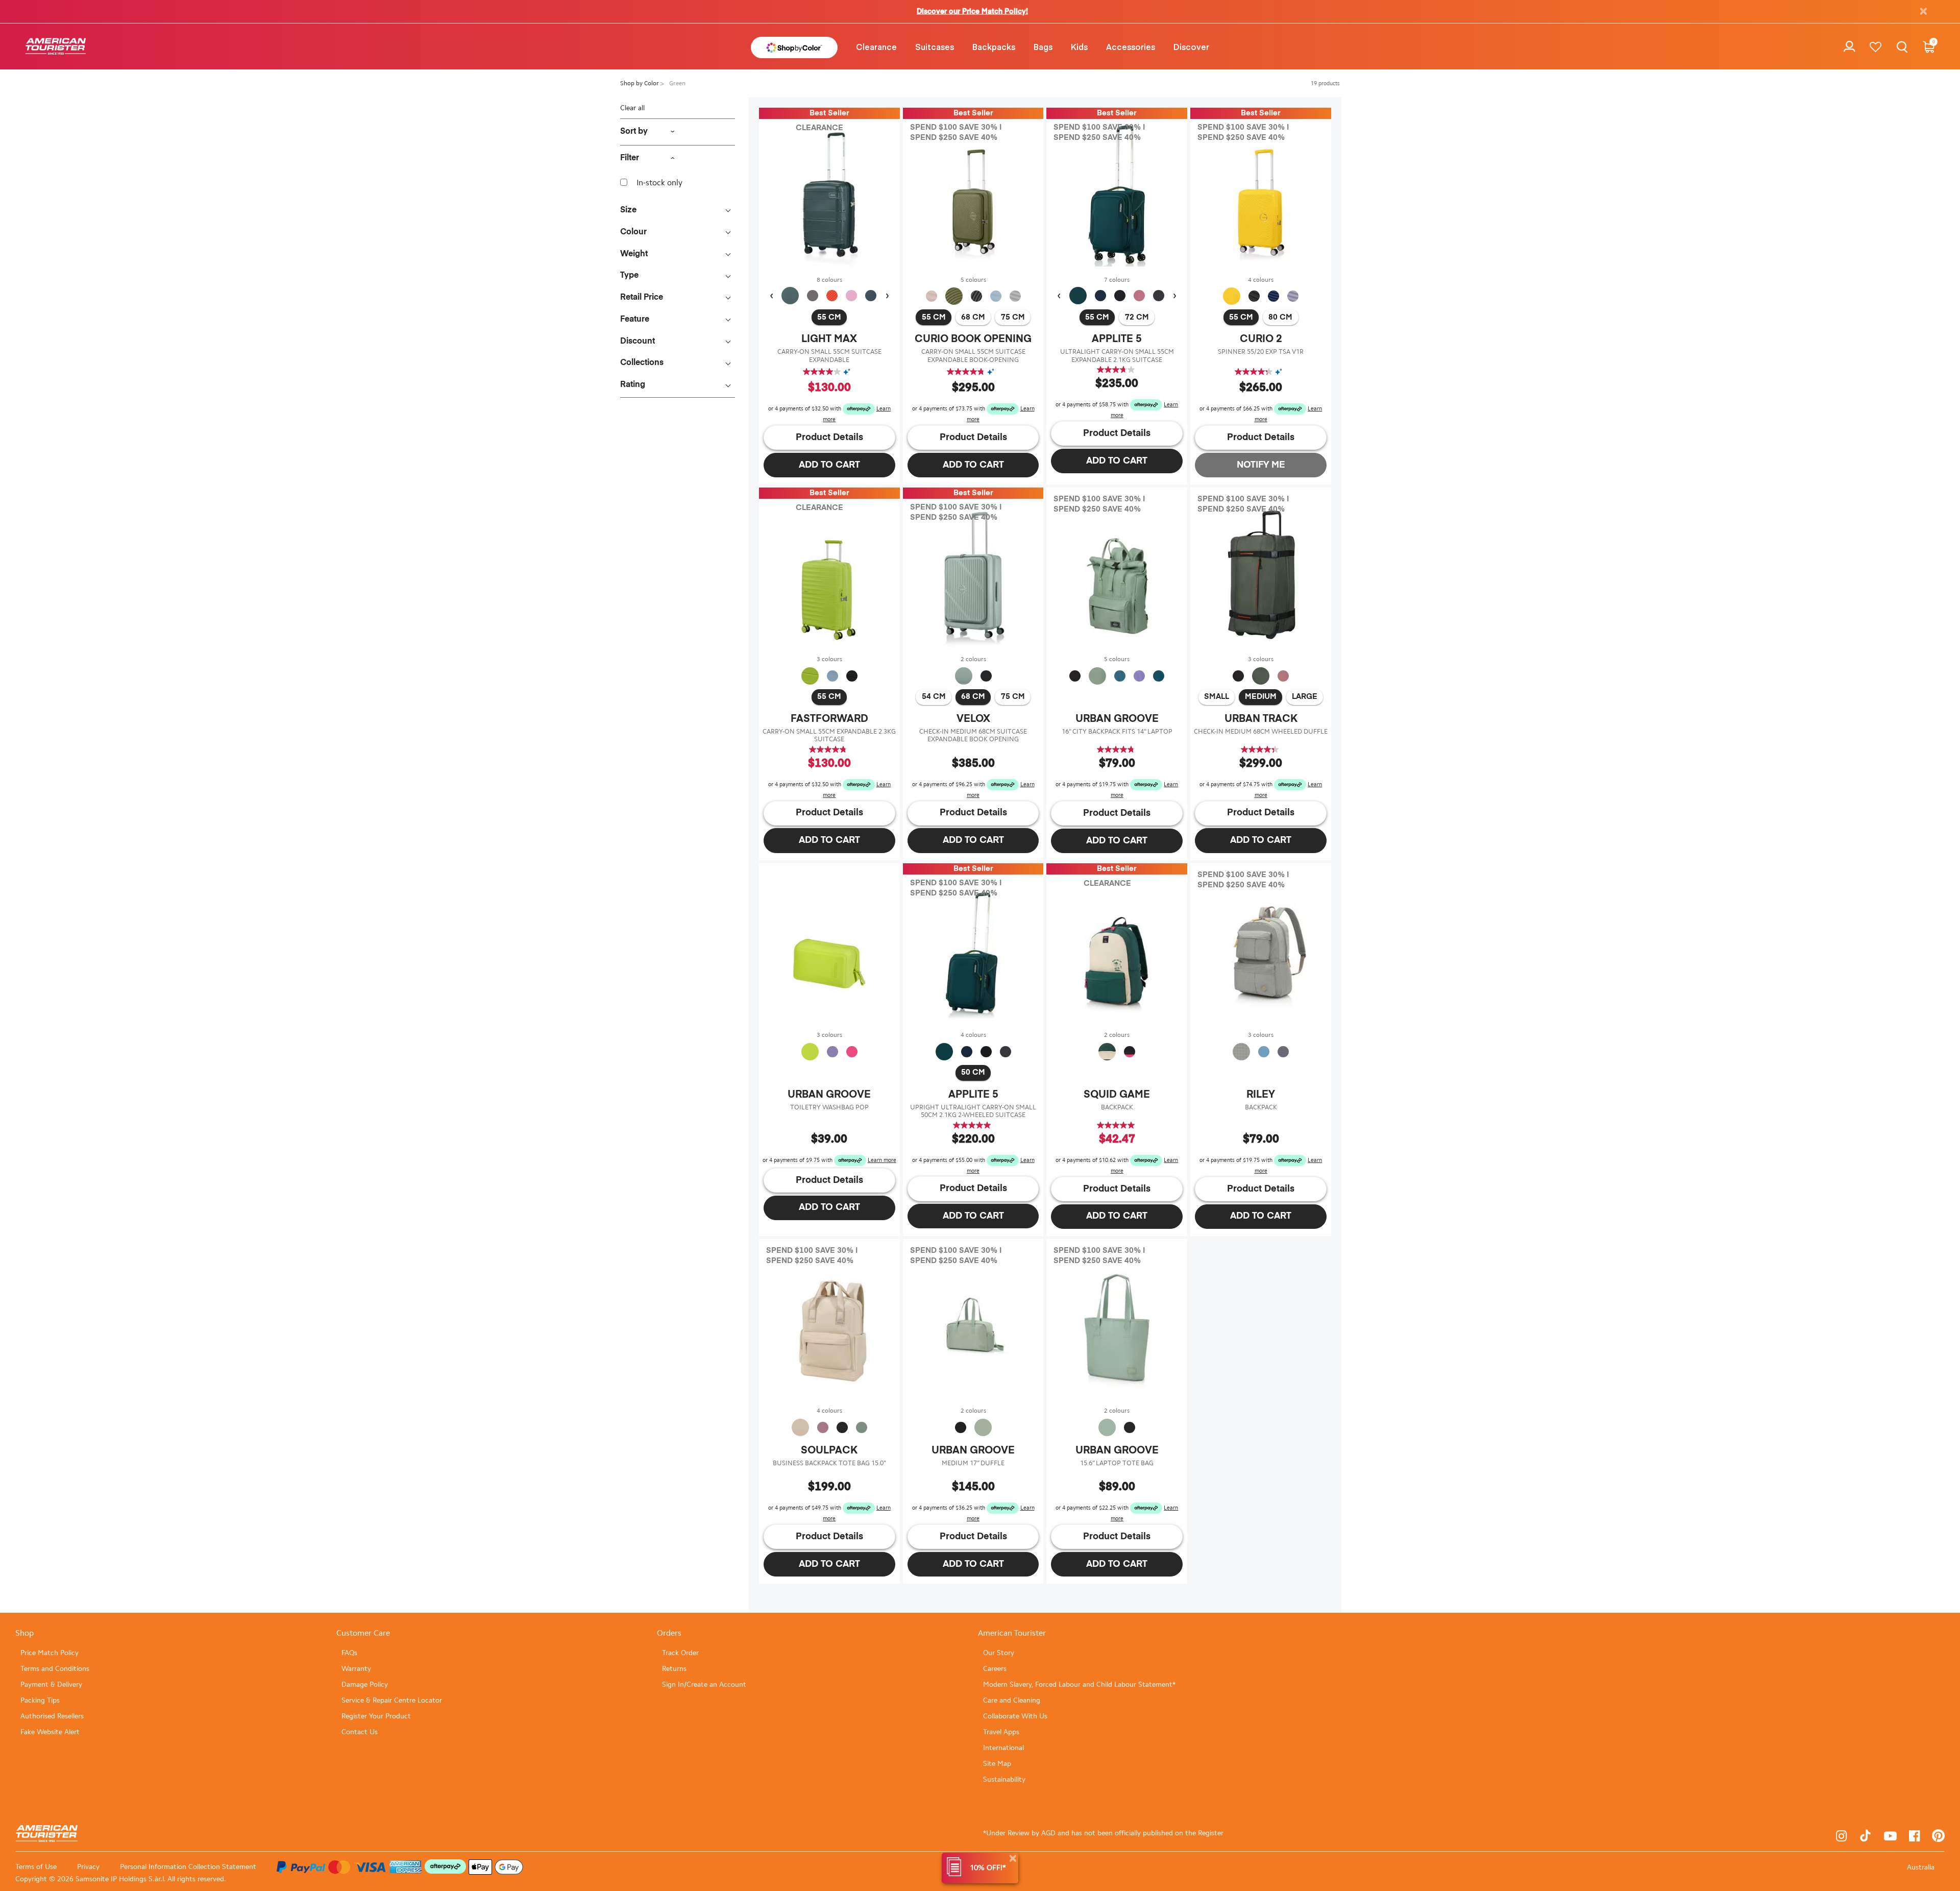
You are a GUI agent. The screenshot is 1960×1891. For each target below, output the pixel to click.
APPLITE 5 (1117, 339)
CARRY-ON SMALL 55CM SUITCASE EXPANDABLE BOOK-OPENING (973, 356)
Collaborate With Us (1015, 1716)
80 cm (1280, 317)
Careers (995, 1669)
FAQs (349, 1653)
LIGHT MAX (829, 339)
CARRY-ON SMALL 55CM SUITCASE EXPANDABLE (829, 356)
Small (1217, 697)
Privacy (88, 1867)
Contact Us (360, 1732)
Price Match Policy (50, 1653)
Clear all (632, 108)
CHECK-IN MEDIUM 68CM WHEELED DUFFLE (1261, 731)
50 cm (973, 1072)
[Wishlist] (1876, 47)
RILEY (1261, 1095)
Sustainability (1004, 1779)
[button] (876, 46)
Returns (674, 1669)
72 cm (1137, 317)
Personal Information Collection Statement (188, 1867)
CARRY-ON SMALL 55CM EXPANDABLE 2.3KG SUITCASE (829, 735)
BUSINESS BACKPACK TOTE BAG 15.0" (829, 1463)
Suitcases (935, 46)
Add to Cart (829, 465)
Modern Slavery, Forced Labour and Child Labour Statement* (1079, 1684)
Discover (1191, 46)
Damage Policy (365, 1684)
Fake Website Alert (50, 1732)
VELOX (973, 719)
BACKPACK (1117, 1107)
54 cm (934, 697)
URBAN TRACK (1261, 719)
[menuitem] (876, 46)
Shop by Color (640, 83)
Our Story (999, 1653)
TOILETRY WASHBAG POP (829, 1107)
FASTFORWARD (829, 719)
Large (1305, 697)
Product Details (829, 438)
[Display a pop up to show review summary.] (849, 372)
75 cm (1013, 317)
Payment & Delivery (51, 1684)
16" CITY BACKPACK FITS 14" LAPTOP (1117, 731)
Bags (1043, 46)
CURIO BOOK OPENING (973, 339)
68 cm (973, 317)
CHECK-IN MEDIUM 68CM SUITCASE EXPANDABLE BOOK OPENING (973, 735)
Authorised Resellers (52, 1716)
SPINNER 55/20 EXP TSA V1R (1261, 351)
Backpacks (994, 46)
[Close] (1013, 1859)
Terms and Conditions (55, 1669)
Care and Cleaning (1012, 1700)
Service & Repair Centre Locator (392, 1700)
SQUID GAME (1117, 1095)
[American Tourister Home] (56, 47)
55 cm (829, 317)
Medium (1261, 697)
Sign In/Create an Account (704, 1684)
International (1003, 1748)
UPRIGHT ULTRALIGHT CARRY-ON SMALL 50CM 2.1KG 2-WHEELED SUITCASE (973, 1111)
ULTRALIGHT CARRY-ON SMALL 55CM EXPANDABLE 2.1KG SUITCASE (1117, 356)
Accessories (1131, 46)
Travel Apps (1001, 1732)
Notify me (1261, 465)
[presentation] (771, 296)
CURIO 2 (1261, 339)
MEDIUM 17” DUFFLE (973, 1463)
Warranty (356, 1669)
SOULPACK (829, 1450)
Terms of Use (36, 1867)
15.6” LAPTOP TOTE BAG (1117, 1463)
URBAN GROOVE (1117, 719)
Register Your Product (376, 1716)
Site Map (997, 1764)
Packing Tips (40, 1700)
